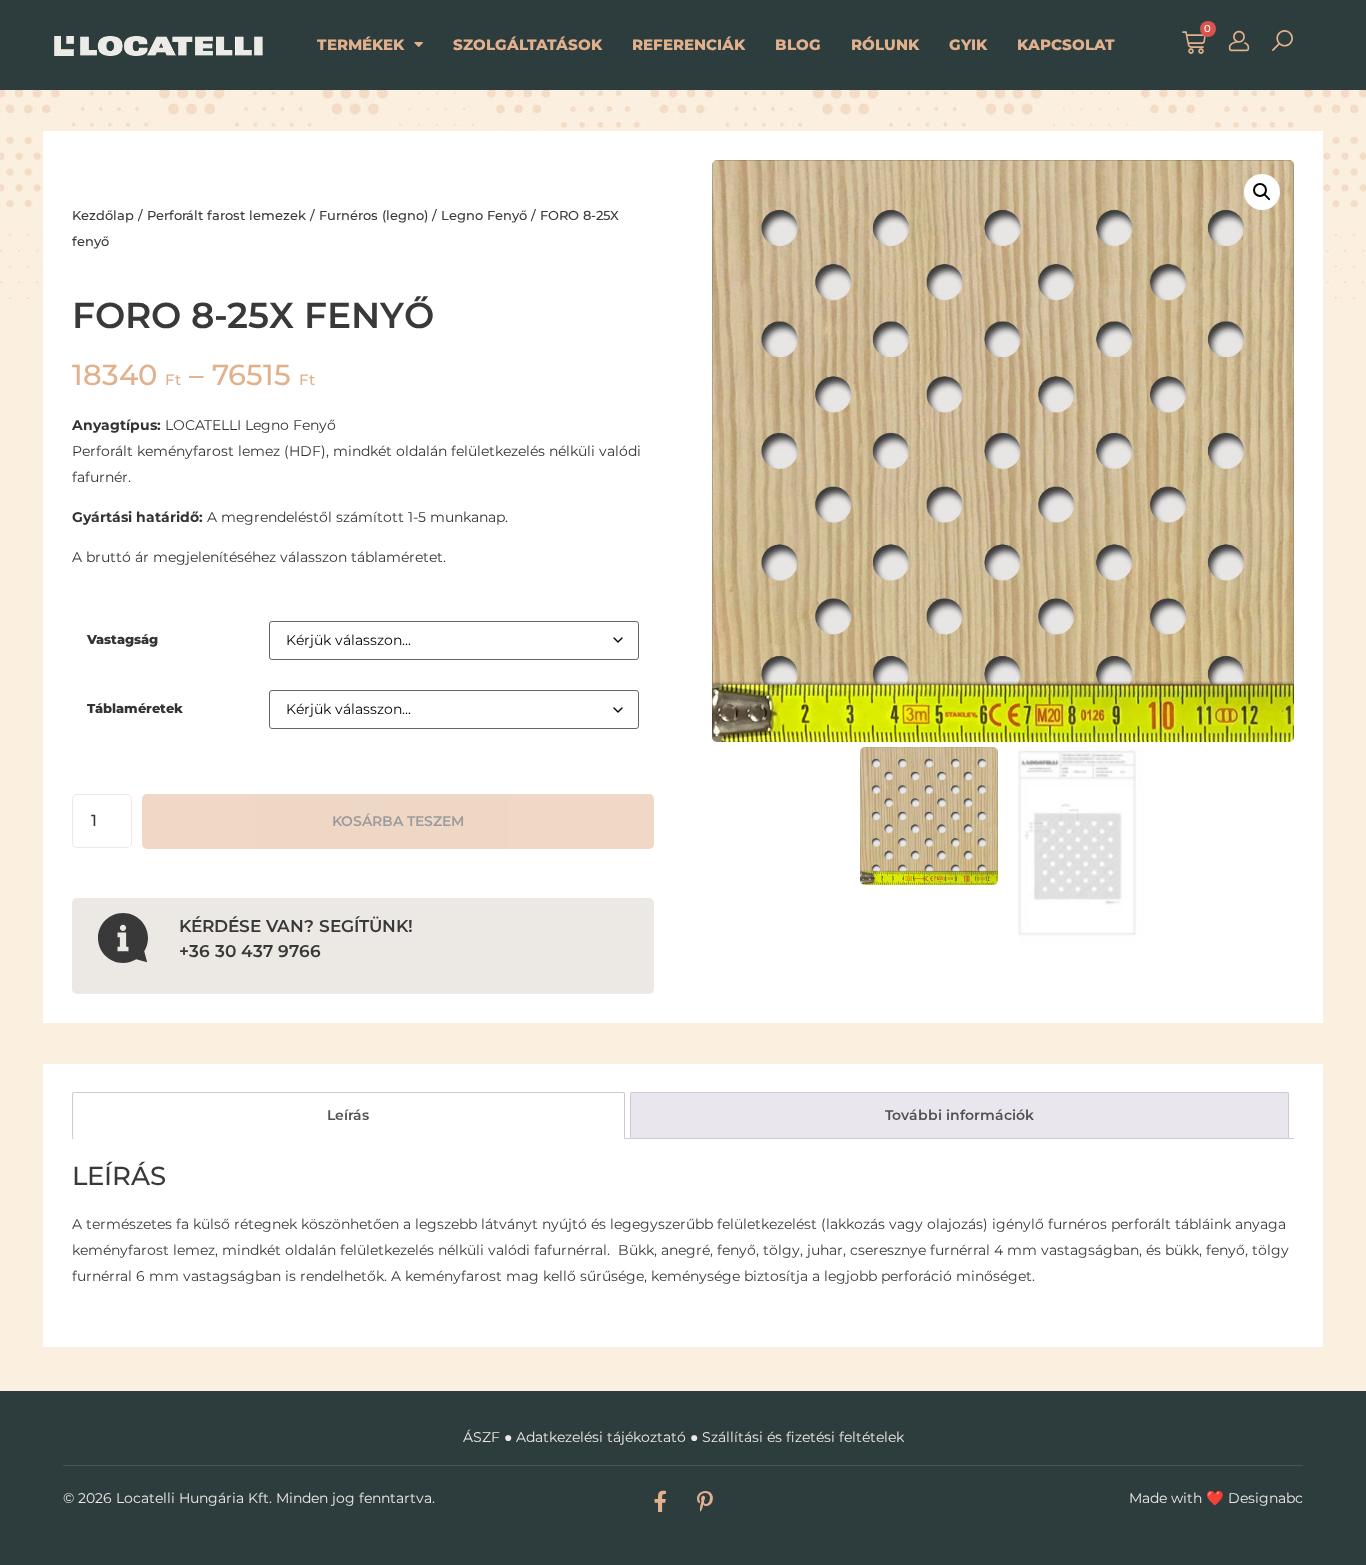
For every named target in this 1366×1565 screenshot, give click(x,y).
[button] (1262, 192)
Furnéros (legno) (373, 215)
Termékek (360, 44)
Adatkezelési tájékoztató (601, 1437)
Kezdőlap (103, 215)
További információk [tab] (959, 1115)
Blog (798, 44)
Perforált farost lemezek (226, 215)
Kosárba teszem (398, 821)
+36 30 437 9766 (250, 950)
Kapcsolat (1066, 44)
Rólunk (885, 44)
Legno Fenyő (484, 215)
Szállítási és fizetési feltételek (803, 1437)
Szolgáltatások (527, 44)
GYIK (968, 44)
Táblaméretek (135, 708)
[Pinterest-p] (704, 1500)
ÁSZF (481, 1437)
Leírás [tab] (348, 1115)
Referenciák (688, 44)
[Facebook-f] (660, 1500)
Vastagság (122, 639)
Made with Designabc (1216, 1498)
